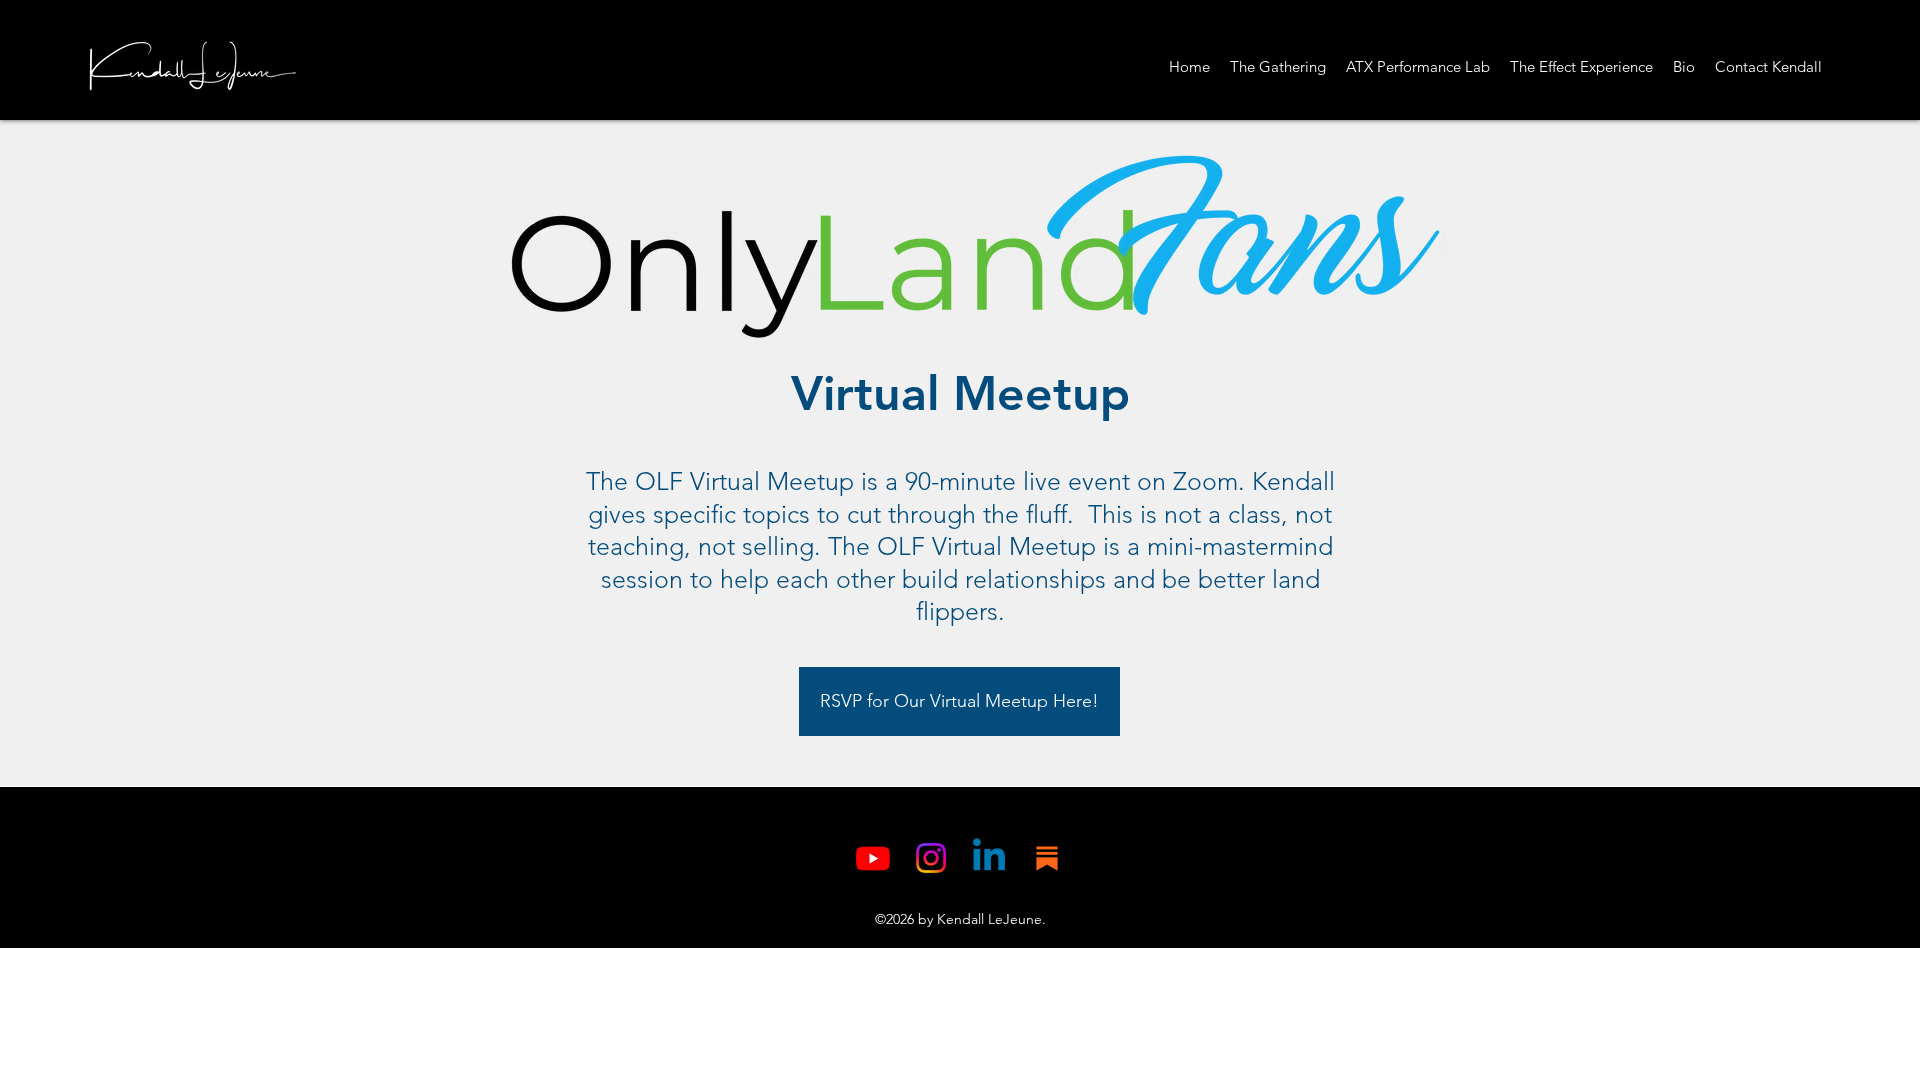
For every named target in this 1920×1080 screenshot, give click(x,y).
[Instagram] (931, 858)
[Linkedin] (989, 858)
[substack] (1047, 858)
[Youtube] (873, 858)
